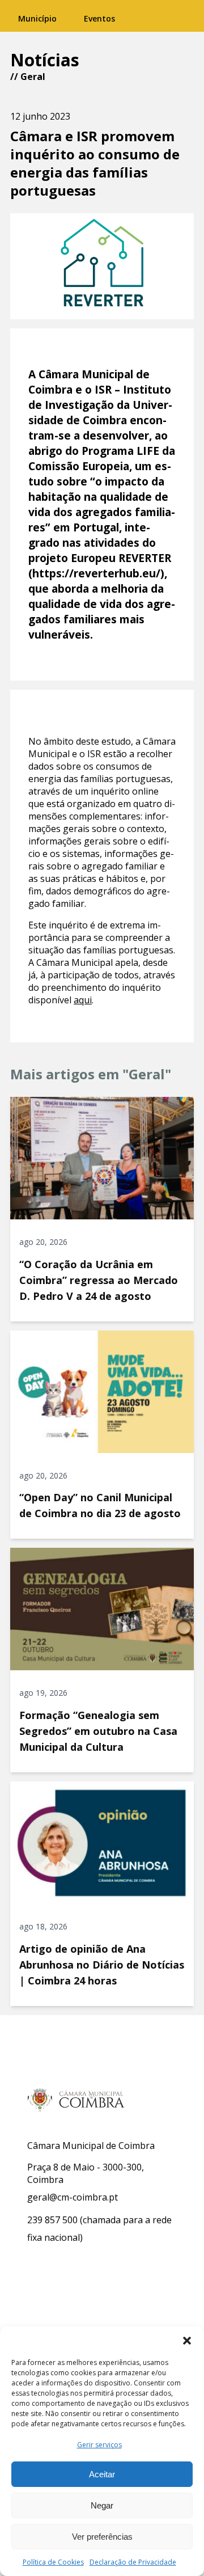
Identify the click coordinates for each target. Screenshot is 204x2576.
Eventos (99, 18)
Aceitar (102, 2474)
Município (37, 18)
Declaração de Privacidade (133, 2562)
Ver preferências (102, 2537)
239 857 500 (52, 2220)
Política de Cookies (53, 2562)
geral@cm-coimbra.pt (73, 2197)
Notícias (45, 60)
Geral (33, 77)
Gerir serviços (99, 2445)
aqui (83, 1000)
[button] (187, 2341)
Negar (102, 2505)
